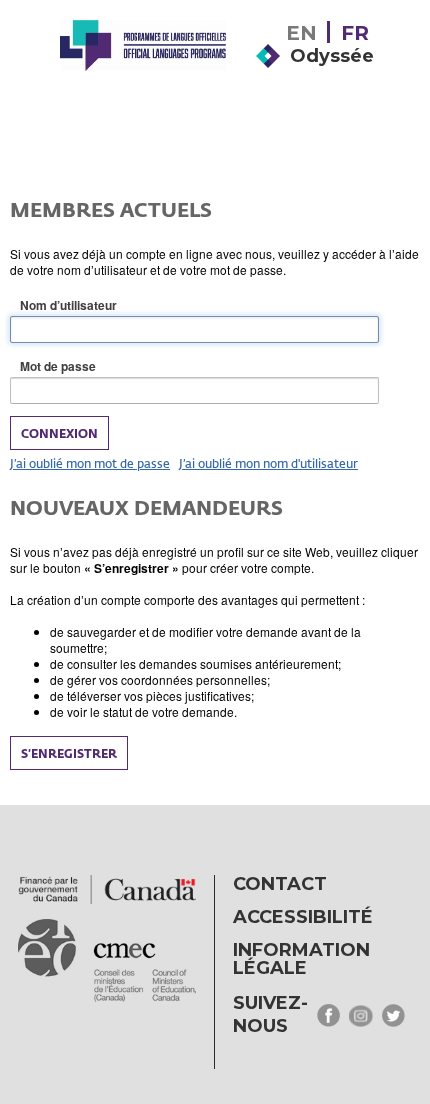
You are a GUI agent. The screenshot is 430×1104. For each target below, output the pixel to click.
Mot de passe (89, 366)
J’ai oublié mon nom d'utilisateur (268, 463)
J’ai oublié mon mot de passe (90, 463)
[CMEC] (143, 72)
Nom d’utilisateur (100, 305)
